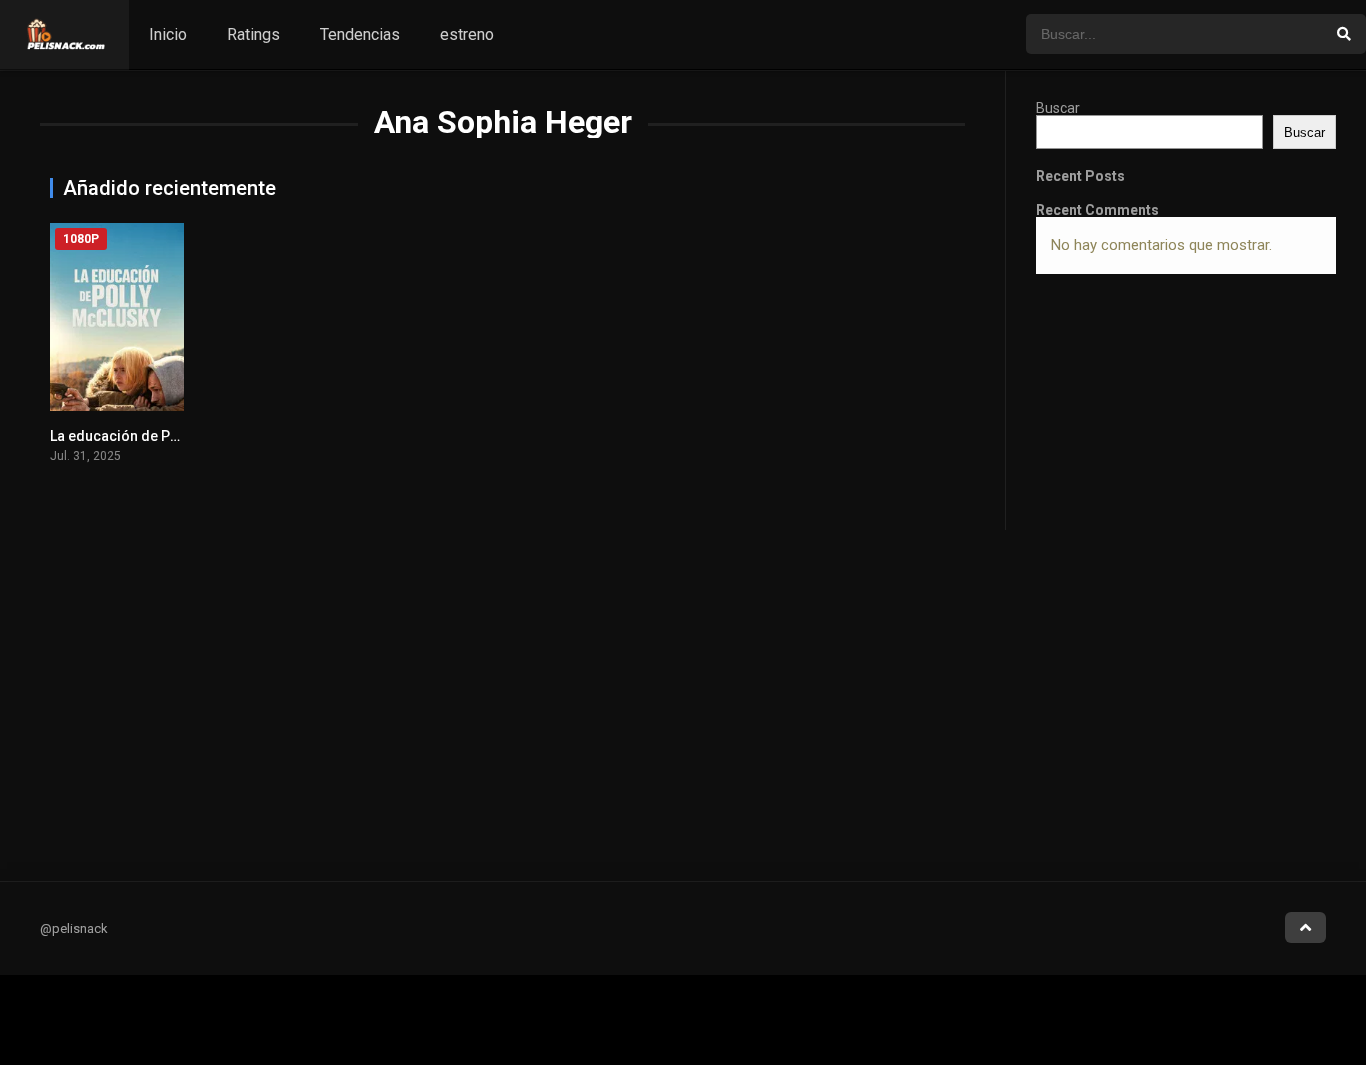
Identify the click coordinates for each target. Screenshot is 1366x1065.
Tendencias (360, 34)
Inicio (168, 34)
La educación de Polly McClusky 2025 (172, 436)
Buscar (1058, 108)
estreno (467, 34)
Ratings (253, 34)
